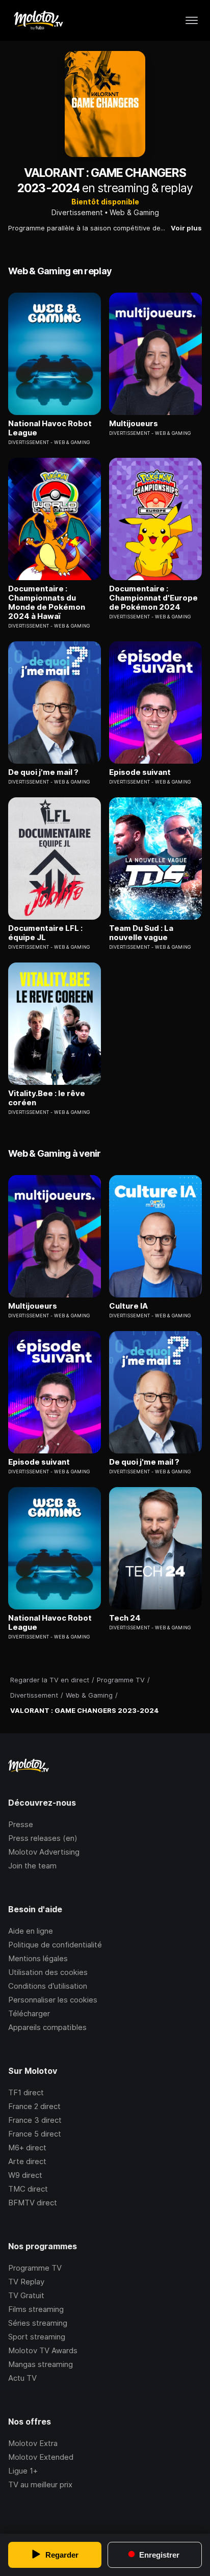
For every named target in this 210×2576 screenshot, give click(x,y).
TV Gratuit (26, 2295)
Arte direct (27, 2161)
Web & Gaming (134, 212)
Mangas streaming (41, 2364)
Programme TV (35, 2268)
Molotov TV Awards (43, 2350)
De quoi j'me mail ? (43, 772)
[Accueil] (38, 20)
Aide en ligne (31, 1931)
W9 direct (25, 2175)
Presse (21, 1824)
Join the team (32, 1866)
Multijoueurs (134, 424)
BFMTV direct (33, 2203)
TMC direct (28, 2189)
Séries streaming (38, 2323)
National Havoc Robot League (50, 428)
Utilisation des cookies (48, 1972)
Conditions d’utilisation (48, 1986)
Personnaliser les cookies (53, 2000)
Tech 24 (125, 1618)
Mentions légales (38, 1958)
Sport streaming (37, 2337)
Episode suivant (140, 772)
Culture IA (128, 1306)
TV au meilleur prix (40, 2484)
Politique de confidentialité (55, 1945)
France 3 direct (35, 2120)
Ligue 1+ (23, 2471)
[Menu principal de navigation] (192, 20)
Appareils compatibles (47, 2027)
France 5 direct (35, 2134)
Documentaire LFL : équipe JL (45, 933)
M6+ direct (27, 2148)
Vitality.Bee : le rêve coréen (47, 1098)
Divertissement (77, 212)
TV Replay (26, 2282)
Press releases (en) (43, 1838)
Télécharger (29, 2013)
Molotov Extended (41, 2457)
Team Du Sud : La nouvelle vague (141, 933)
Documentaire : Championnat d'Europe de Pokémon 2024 (153, 598)
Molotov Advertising (44, 1852)
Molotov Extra (33, 2443)
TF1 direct (26, 2092)
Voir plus (186, 228)
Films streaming (36, 2309)
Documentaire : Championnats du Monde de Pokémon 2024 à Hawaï (47, 603)
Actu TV (22, 2378)
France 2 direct (34, 2106)
